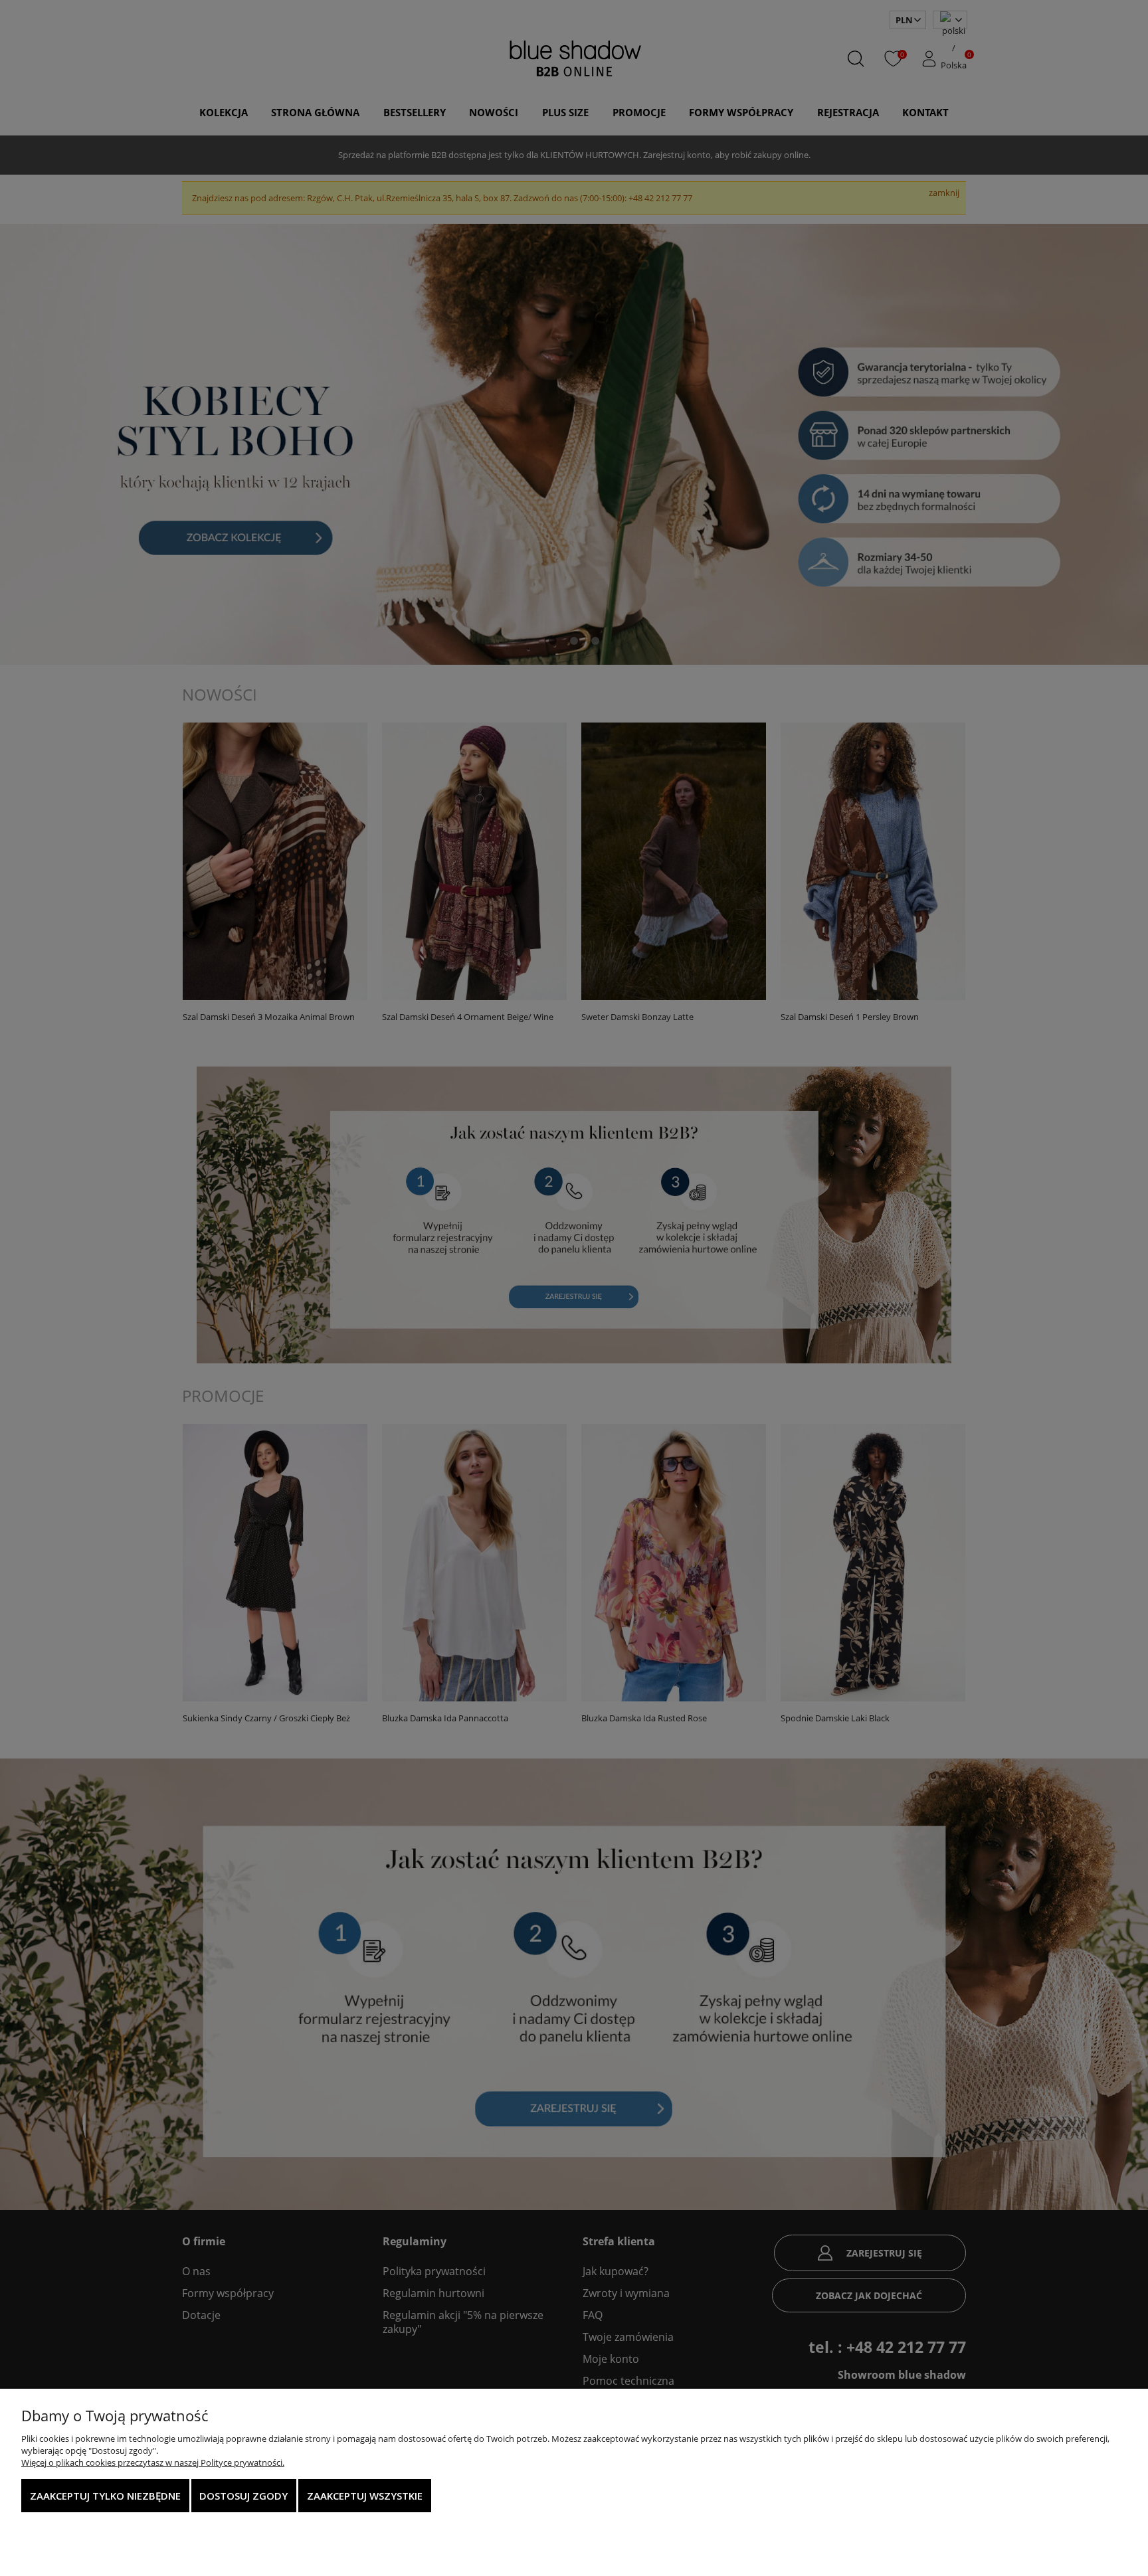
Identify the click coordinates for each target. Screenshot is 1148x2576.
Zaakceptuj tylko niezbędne (105, 2496)
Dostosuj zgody (243, 2496)
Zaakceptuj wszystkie (365, 2496)
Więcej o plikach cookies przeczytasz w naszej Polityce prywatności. (153, 2462)
